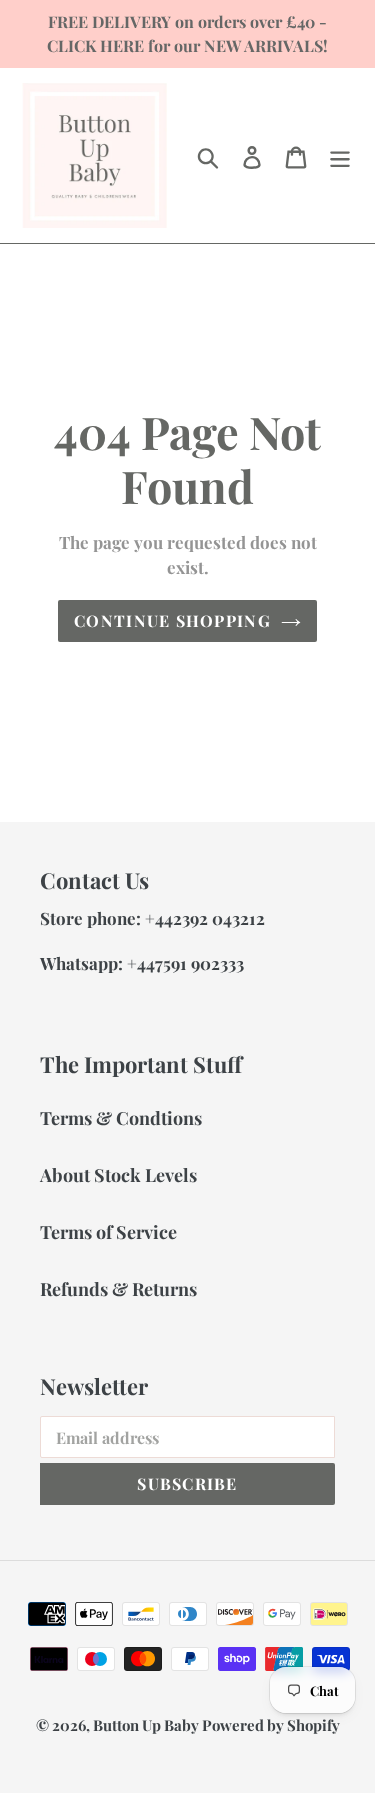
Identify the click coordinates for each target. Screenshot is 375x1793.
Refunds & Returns (118, 1289)
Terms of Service (108, 1232)
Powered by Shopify (271, 1725)
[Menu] (340, 155)
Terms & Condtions (121, 1118)
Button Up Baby (147, 1725)
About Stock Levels (118, 1175)
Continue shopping (172, 620)
